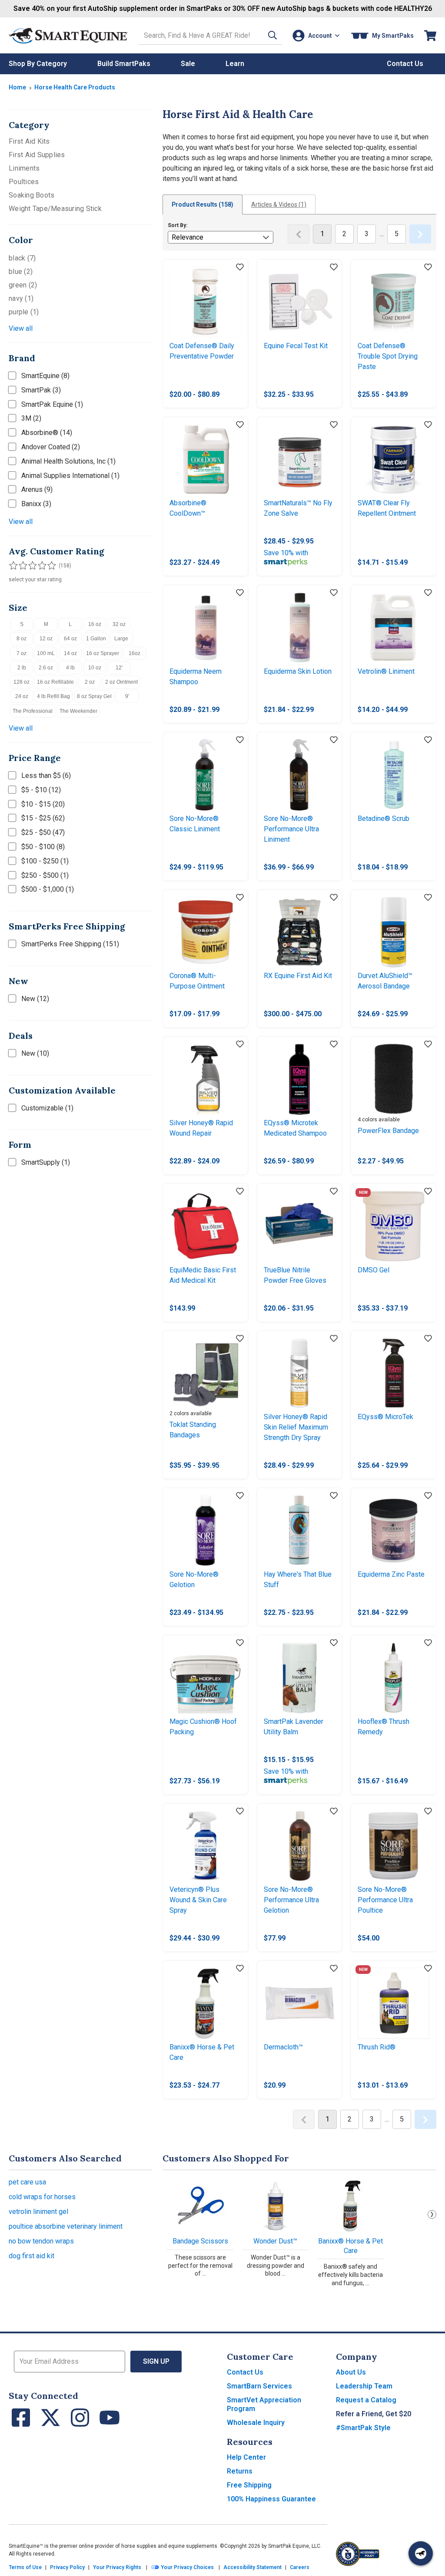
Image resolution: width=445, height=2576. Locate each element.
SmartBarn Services (259, 2386)
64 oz (70, 639)
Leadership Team (364, 2386)
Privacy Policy (67, 2567)
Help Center (246, 2457)
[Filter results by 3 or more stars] (30, 566)
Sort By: (178, 225)
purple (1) (24, 312)
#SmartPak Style (363, 2428)
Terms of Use (25, 2567)
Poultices (24, 182)
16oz (134, 653)
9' (127, 696)
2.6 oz (46, 668)
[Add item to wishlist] (240, 267)
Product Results (203, 204)
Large (121, 639)
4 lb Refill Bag (53, 696)
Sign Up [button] (156, 2361)
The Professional (33, 711)
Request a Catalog (366, 2400)
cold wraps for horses (42, 2197)
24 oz (22, 696)
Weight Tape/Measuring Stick (55, 209)
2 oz (90, 682)
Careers (300, 2567)
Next (432, 2214)
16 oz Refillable (55, 682)
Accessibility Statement (252, 2567)
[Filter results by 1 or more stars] (13, 566)
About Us (351, 2372)
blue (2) (21, 272)
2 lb (22, 668)
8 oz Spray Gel (94, 696)
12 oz (46, 639)
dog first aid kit (32, 2256)
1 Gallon (96, 639)
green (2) (23, 285)
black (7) (22, 258)
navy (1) (21, 298)
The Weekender (78, 711)
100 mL (46, 653)
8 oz (22, 639)
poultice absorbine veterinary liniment (66, 2226)
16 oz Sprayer (103, 653)
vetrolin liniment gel (38, 2212)
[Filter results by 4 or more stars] (39, 566)
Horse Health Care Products (75, 87)
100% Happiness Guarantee (271, 2499)
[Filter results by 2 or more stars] (22, 566)
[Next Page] (420, 234)
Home (17, 87)
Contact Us (245, 2372)
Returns (240, 2471)
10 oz (95, 668)
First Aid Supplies (37, 155)
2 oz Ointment (121, 682)
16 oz (95, 624)
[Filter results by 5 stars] (48, 566)
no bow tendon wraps (41, 2241)
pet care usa (27, 2182)
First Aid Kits (29, 141)
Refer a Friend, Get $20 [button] (374, 2414)
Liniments (24, 168)
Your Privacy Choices (187, 2567)
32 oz (119, 624)
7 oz (22, 653)
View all (21, 328)
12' (119, 668)
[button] (272, 35)
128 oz (22, 682)
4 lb (70, 668)
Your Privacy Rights (117, 2567)
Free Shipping (249, 2485)
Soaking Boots (32, 195)
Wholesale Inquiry (256, 2423)
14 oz (70, 653)
